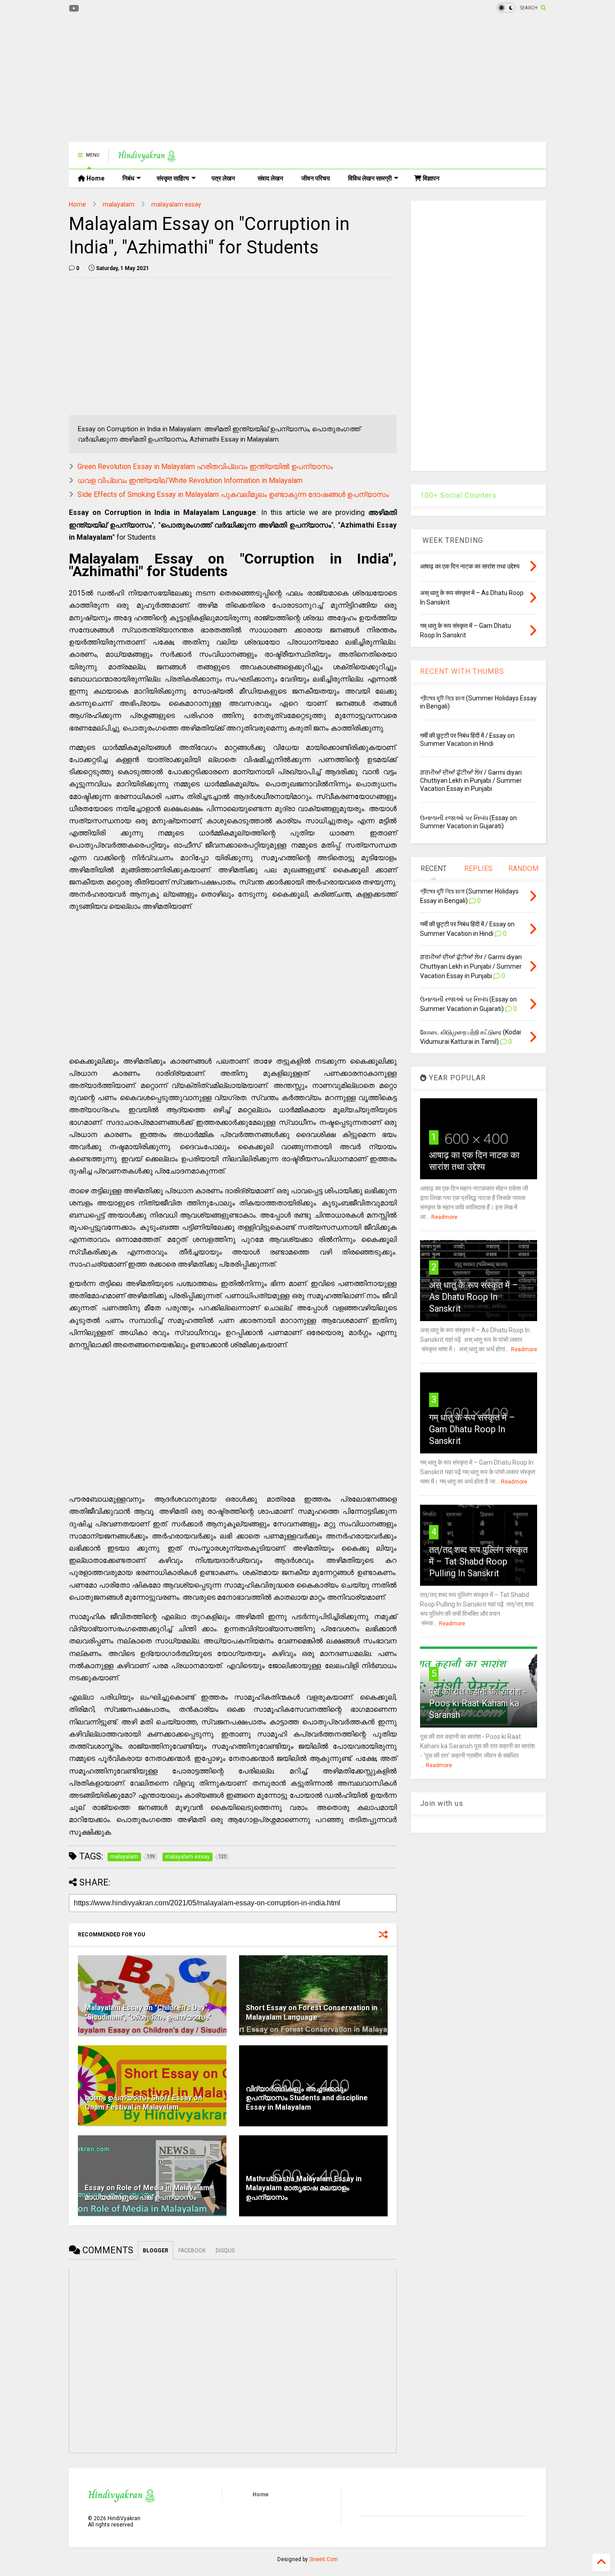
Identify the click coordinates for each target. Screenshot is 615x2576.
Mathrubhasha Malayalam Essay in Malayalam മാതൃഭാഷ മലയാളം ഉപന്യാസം (304, 2188)
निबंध (128, 178)
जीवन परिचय (316, 178)
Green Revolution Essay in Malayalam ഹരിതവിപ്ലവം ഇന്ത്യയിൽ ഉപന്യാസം (205, 467)
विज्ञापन (430, 178)
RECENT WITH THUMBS (462, 671)
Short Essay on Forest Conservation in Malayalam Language (312, 2012)
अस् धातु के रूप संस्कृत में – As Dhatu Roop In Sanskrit (474, 1297)
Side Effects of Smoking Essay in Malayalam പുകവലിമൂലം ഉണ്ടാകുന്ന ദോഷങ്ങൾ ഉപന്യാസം (233, 494)
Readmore (444, 1217)
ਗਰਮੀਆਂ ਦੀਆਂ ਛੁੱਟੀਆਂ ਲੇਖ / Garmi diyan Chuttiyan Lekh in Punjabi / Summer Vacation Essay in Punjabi (471, 780)
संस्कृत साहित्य (173, 178)
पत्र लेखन (223, 178)
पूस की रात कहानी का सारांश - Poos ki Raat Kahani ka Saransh (478, 1703)
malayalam (119, 204)
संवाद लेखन (270, 178)
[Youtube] (74, 9)
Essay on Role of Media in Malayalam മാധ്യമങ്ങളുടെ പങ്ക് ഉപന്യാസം (147, 2193)
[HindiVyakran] (147, 158)
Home (95, 178)
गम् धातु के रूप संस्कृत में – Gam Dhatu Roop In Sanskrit (472, 1429)
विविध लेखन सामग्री (370, 178)
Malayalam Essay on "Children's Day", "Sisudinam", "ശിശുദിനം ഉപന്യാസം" (148, 2012)
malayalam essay (176, 204)
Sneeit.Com (324, 2559)
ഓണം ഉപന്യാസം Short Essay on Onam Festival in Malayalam (143, 2102)
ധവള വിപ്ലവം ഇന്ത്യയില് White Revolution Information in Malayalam (190, 480)
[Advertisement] (233, 79)
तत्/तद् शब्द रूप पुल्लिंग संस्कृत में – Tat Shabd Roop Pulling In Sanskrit (478, 1561)
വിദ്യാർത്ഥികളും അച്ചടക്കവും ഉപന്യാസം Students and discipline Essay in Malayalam (307, 2098)
